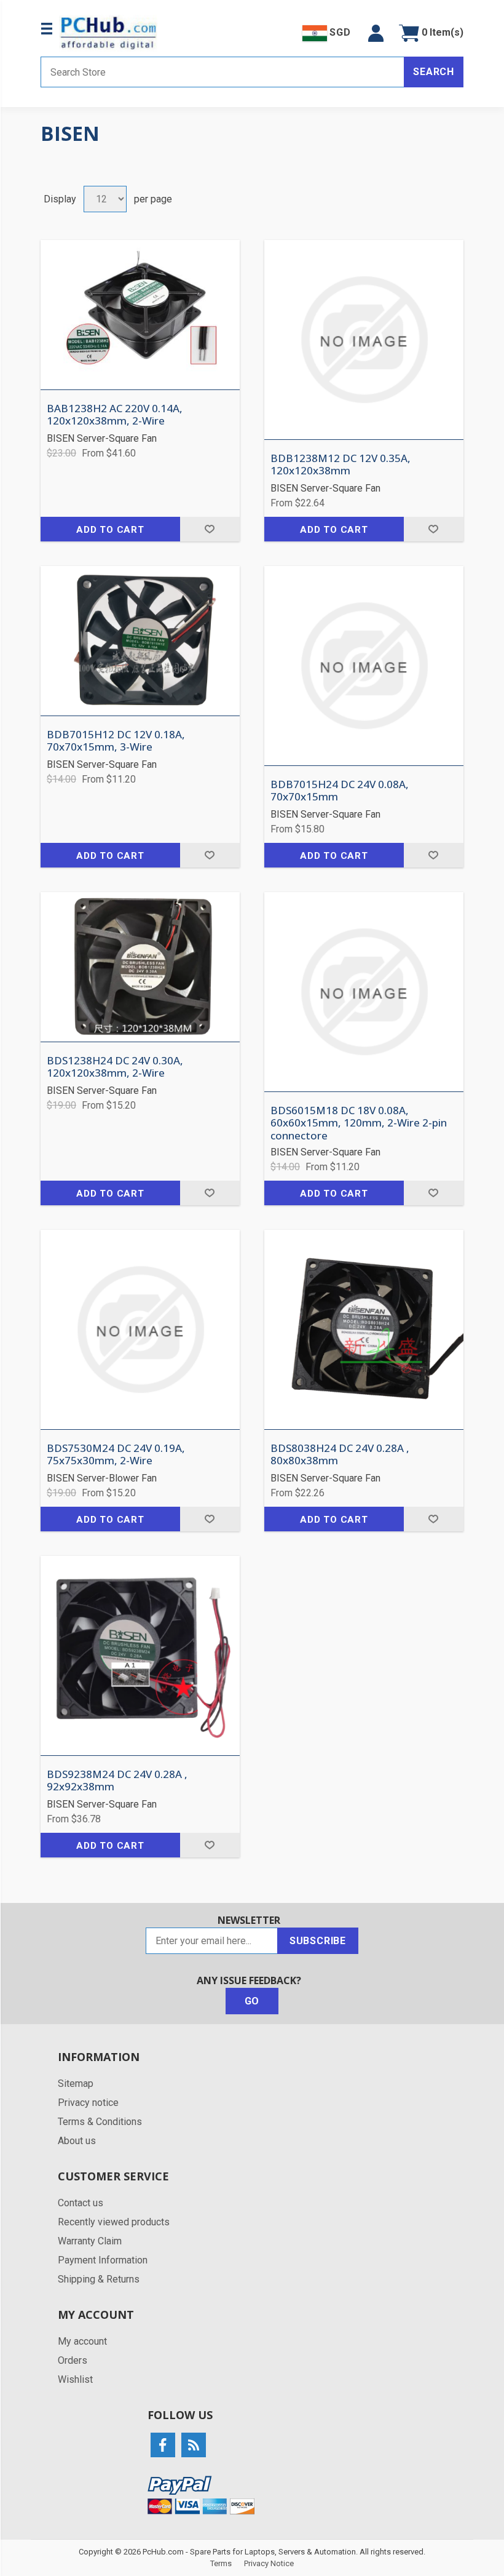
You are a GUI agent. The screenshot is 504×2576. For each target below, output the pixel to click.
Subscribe (318, 1941)
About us (77, 2141)
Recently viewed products (114, 2222)
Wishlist (75, 2379)
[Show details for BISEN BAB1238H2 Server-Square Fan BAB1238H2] (140, 315)
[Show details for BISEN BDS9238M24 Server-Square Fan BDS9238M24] (140, 1656)
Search (434, 72)
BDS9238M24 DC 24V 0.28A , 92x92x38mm (117, 1781)
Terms (221, 2563)
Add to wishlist (210, 529)
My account (82, 2341)
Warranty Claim (90, 2241)
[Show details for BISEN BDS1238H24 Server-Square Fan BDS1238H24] (140, 967)
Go (252, 2001)
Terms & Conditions (100, 2122)
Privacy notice (88, 2103)
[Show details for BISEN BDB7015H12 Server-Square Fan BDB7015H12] (140, 641)
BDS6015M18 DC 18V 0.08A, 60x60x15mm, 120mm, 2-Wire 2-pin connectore (359, 1123)
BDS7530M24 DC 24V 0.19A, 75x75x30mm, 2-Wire (116, 1455)
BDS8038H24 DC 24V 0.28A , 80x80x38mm (340, 1455)
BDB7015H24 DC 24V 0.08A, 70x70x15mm (340, 791)
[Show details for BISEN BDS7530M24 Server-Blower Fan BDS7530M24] (140, 1330)
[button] (376, 33)
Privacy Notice (269, 2563)
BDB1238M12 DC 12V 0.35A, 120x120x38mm (341, 465)
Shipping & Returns (99, 2279)
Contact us (81, 2203)
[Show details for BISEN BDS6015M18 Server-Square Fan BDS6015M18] (364, 992)
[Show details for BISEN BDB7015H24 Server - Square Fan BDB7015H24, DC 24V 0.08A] (364, 666)
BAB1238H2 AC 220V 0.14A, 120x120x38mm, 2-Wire (115, 415)
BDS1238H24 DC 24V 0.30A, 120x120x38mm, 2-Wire (115, 1067)
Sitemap (76, 2084)
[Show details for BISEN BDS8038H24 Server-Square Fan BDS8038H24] (364, 1330)
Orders (73, 2360)
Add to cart (110, 530)
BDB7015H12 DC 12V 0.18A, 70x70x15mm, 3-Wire (116, 741)
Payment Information (103, 2260)
